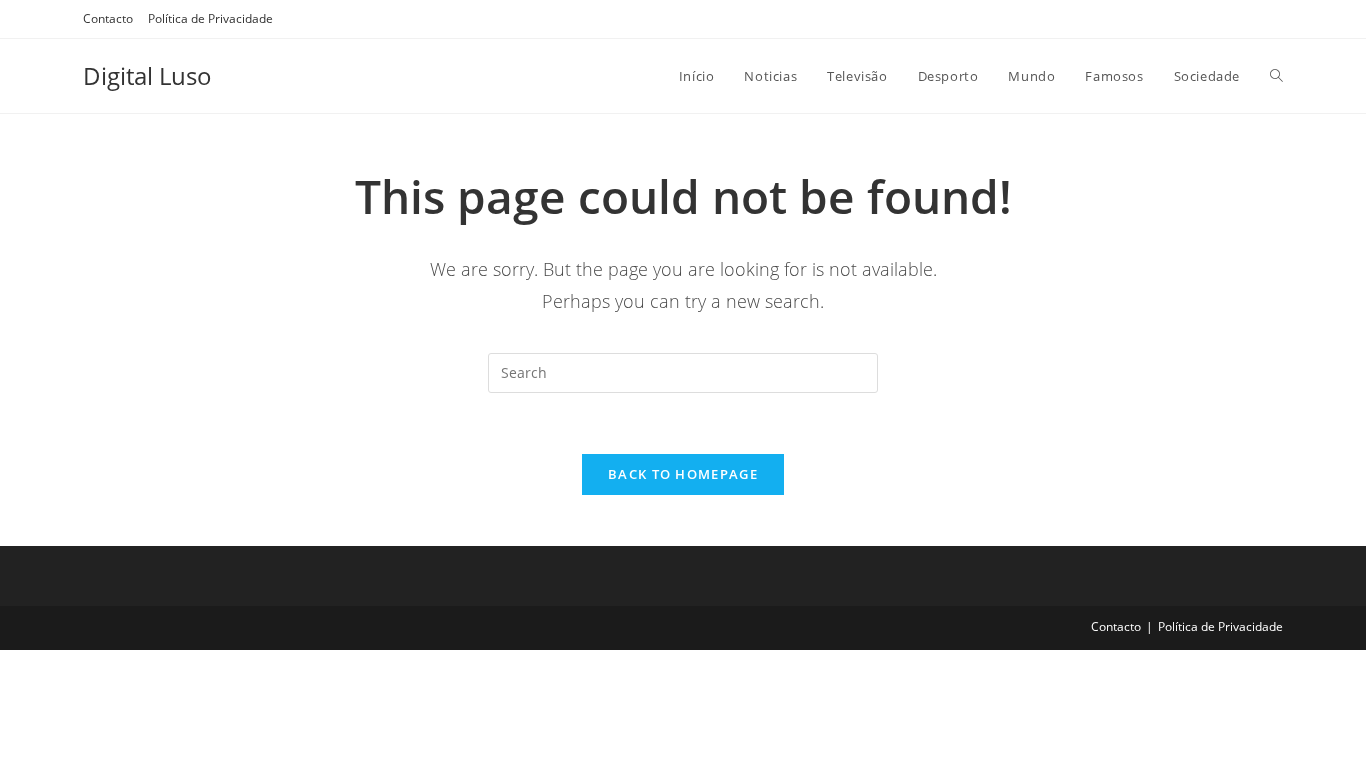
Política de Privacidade (210, 18)
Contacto (108, 18)
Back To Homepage (683, 474)
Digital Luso (147, 75)
